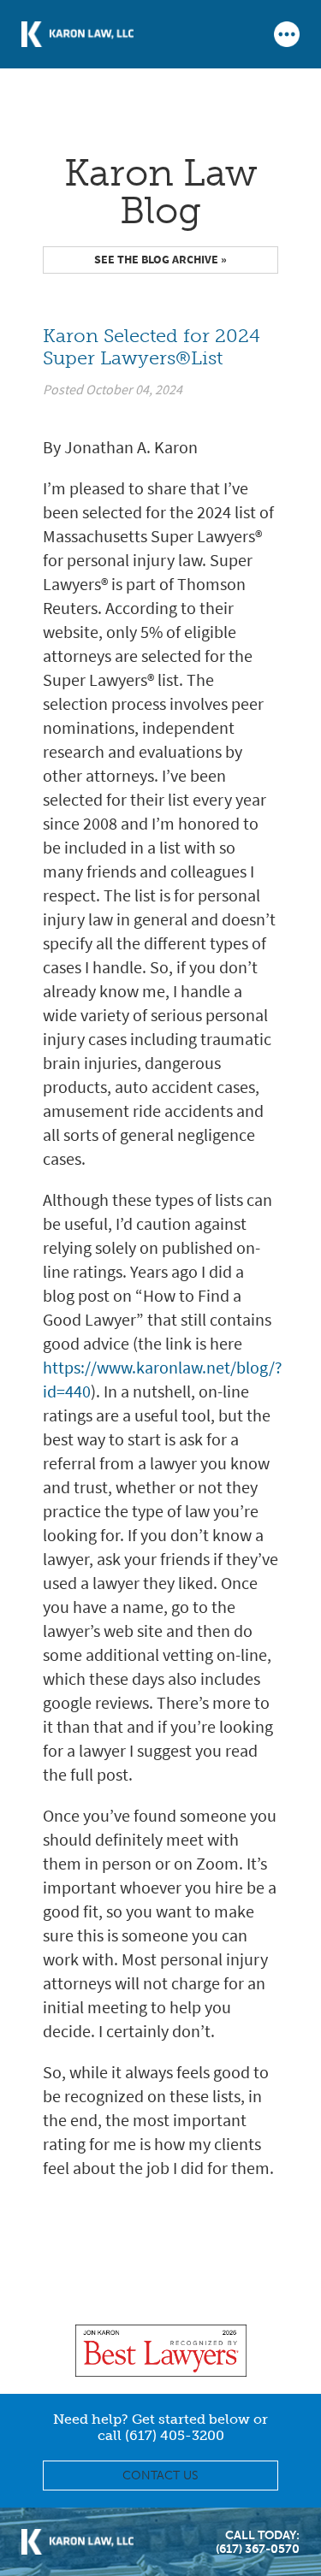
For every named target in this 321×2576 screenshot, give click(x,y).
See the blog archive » (160, 260)
